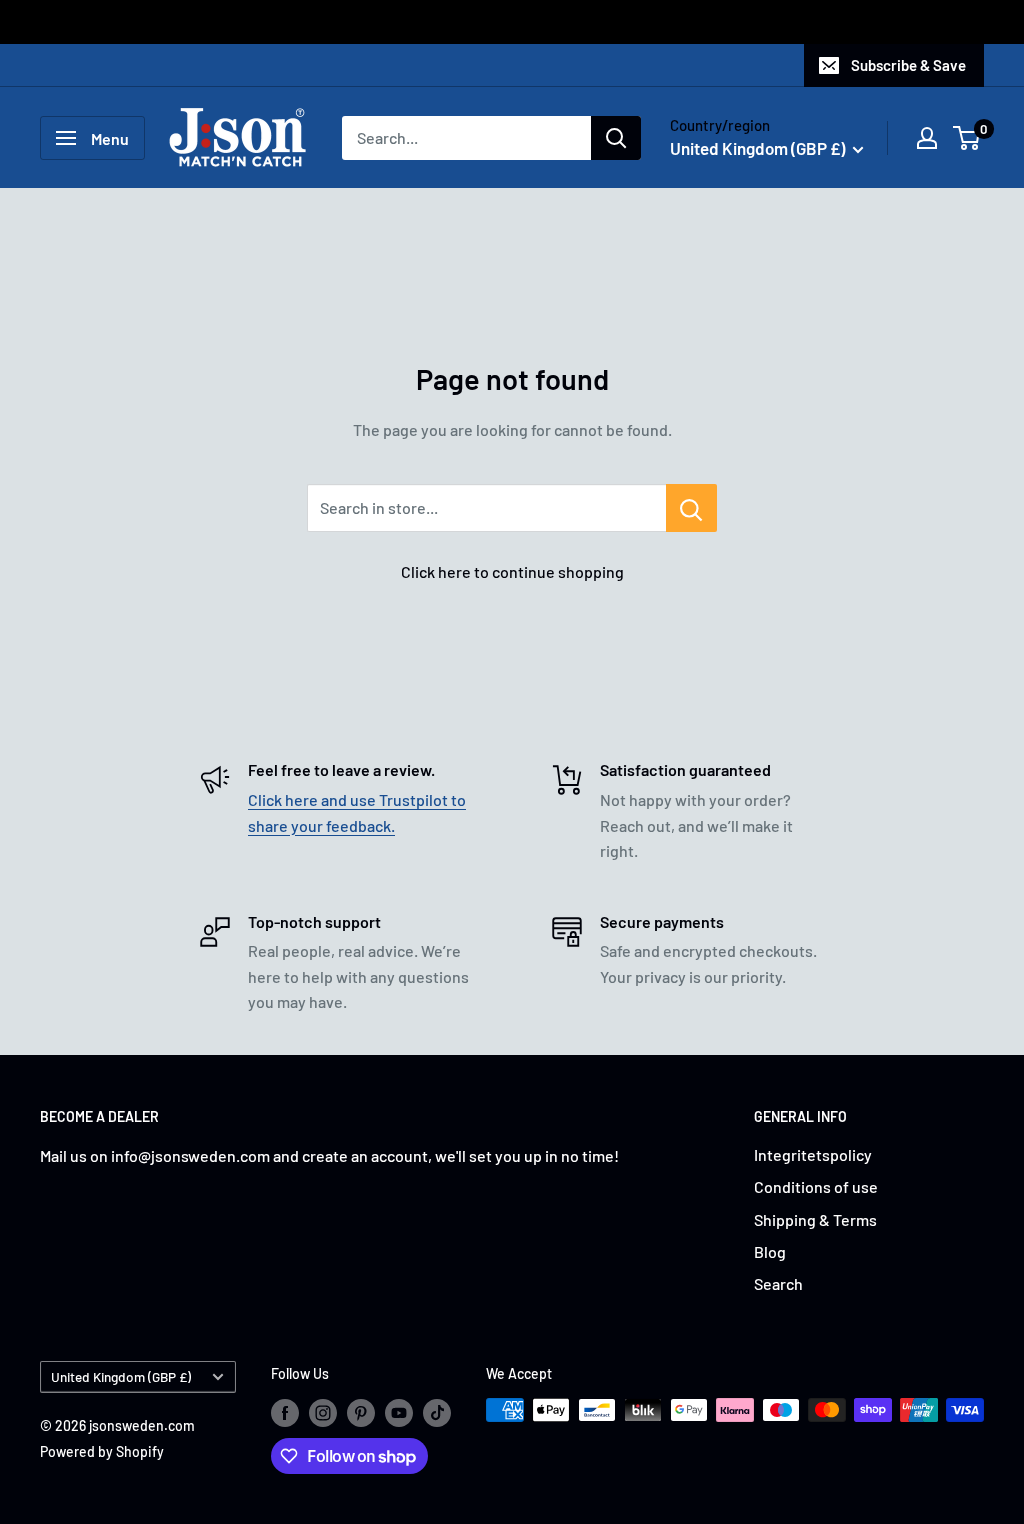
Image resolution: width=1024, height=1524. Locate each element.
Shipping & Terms (815, 1219)
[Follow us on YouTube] (399, 1412)
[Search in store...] (691, 508)
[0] (967, 138)
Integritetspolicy (813, 1154)
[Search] (616, 138)
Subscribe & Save (908, 65)
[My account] (927, 138)
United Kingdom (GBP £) (121, 1376)
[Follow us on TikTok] (437, 1412)
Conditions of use (816, 1186)
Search (778, 1283)
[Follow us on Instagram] (323, 1412)
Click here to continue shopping (512, 571)
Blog (770, 1251)
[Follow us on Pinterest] (361, 1412)
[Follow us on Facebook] (285, 1412)
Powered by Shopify (102, 1451)
